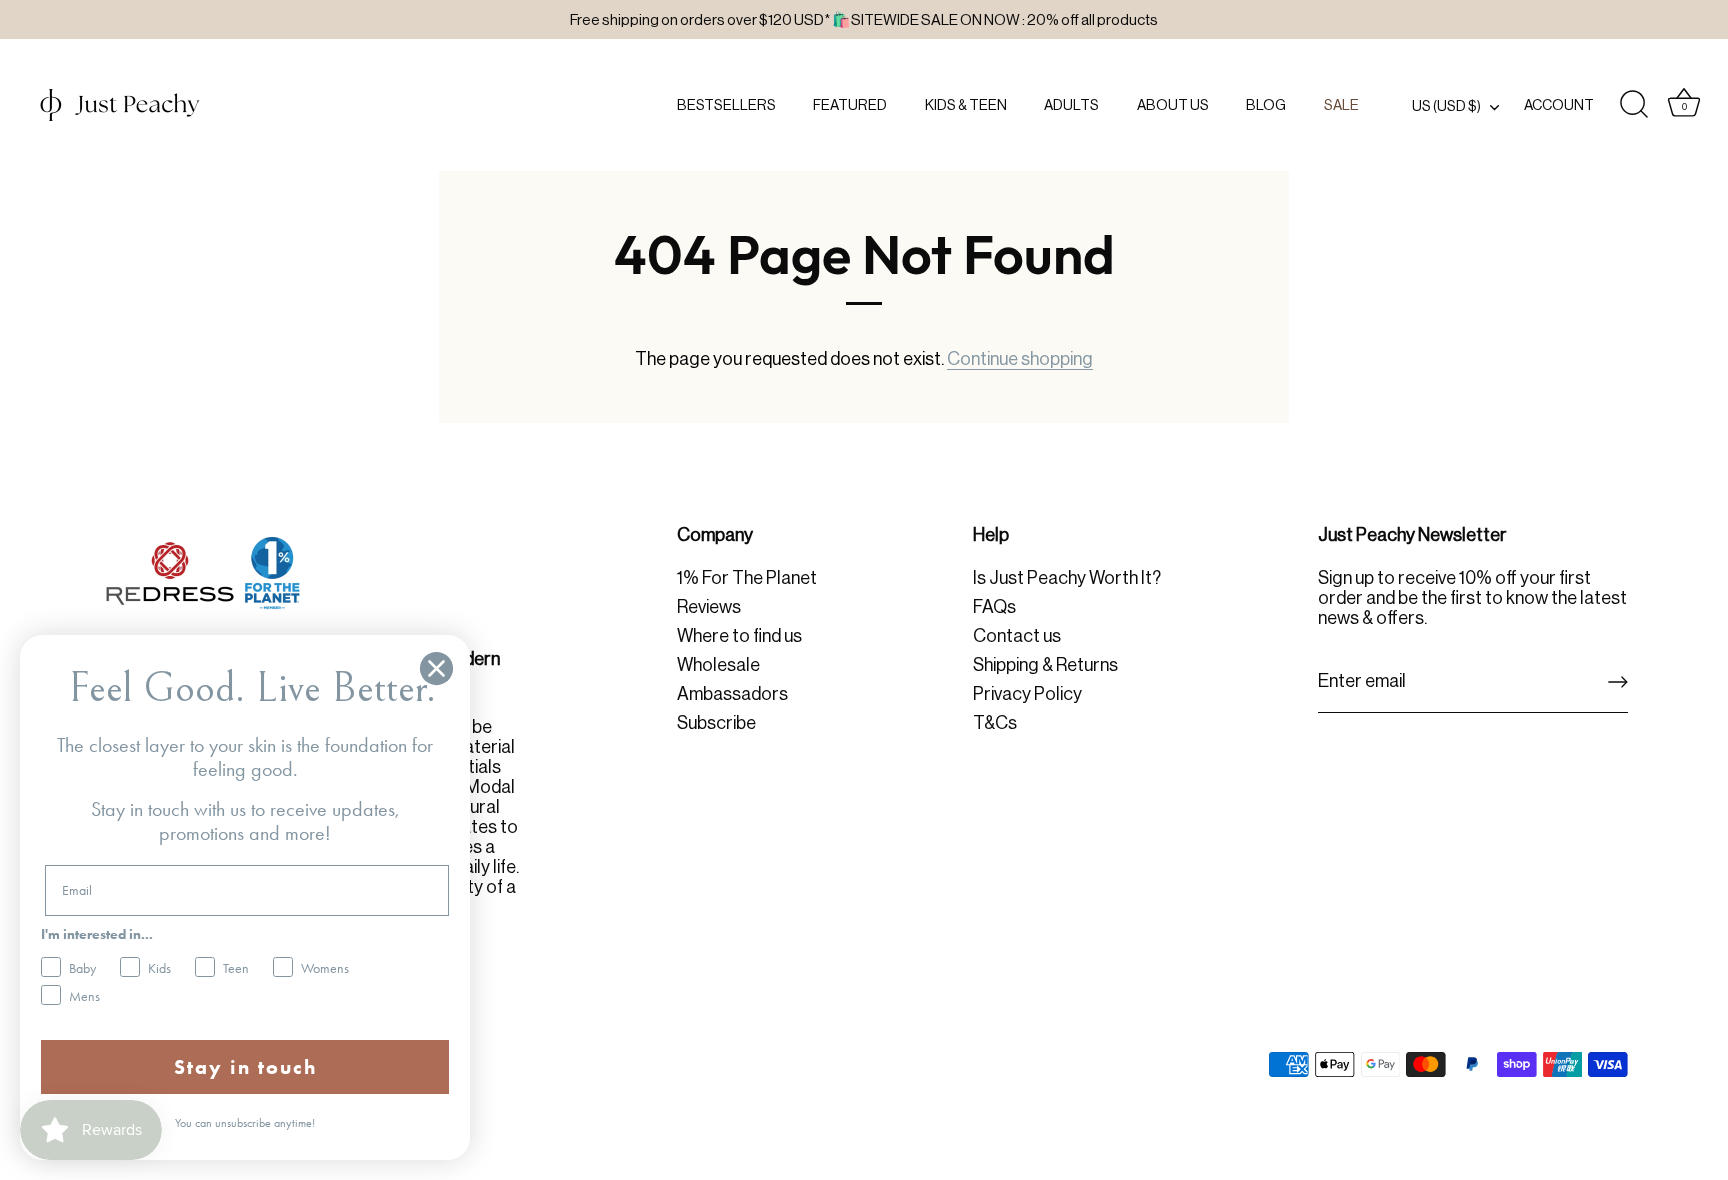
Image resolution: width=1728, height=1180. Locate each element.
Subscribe (716, 723)
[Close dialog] (436, 668)
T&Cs (995, 723)
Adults (1071, 105)
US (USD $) (1446, 106)
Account (1559, 105)
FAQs (994, 607)
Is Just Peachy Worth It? (1067, 578)
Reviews (709, 607)
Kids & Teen (966, 105)
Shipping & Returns (1045, 665)
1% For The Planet (747, 578)
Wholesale (718, 665)
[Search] (1634, 105)
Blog (1266, 105)
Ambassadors (732, 694)
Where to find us (739, 636)
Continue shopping (1020, 359)
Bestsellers (726, 105)
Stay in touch (245, 1067)
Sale (1341, 105)
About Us (1173, 105)
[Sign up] (1618, 682)
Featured (850, 105)
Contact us (1017, 636)
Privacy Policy (1027, 694)
